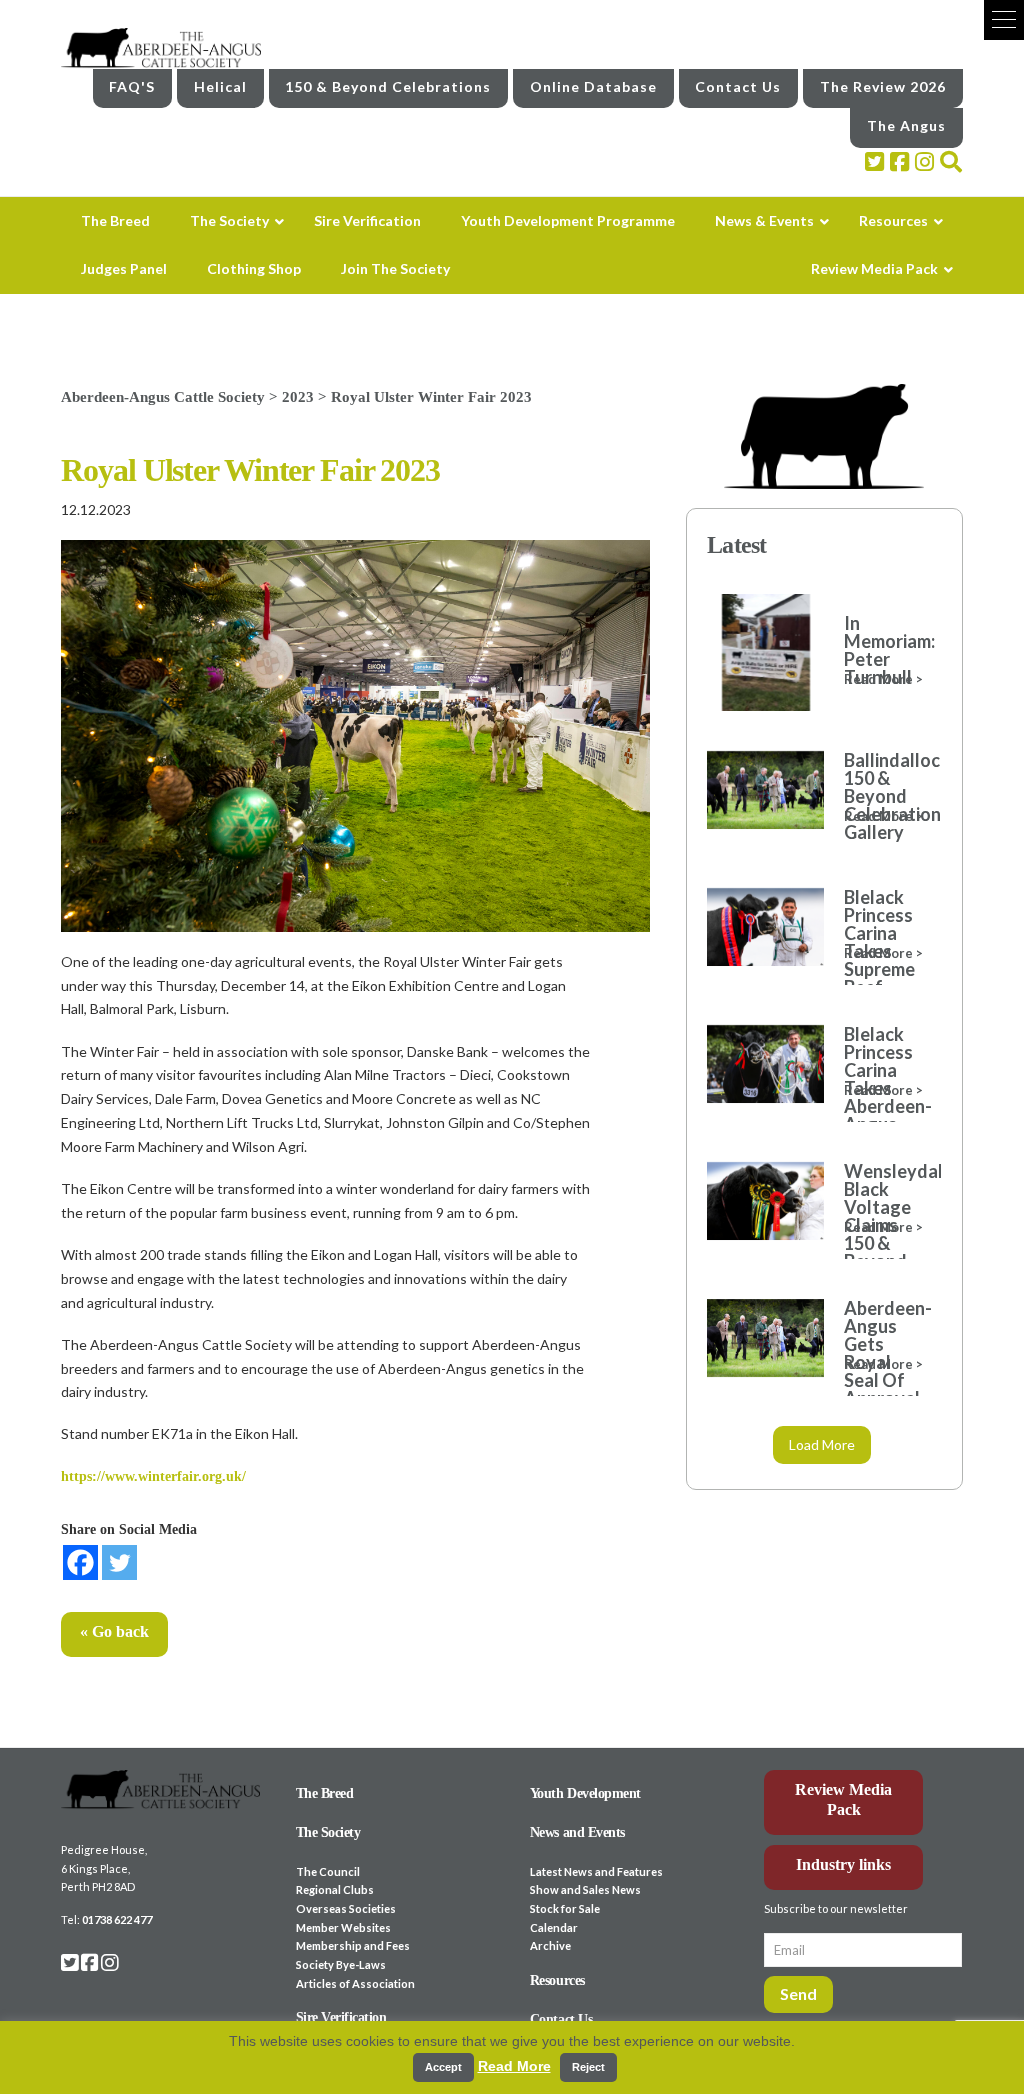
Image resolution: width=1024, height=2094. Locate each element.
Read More (514, 2066)
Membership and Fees (353, 1945)
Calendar (554, 1927)
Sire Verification (341, 2017)
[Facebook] (80, 1562)
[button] (1004, 20)
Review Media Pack (843, 1800)
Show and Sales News (585, 1889)
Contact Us (738, 86)
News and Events (577, 1832)
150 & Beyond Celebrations (388, 86)
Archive (550, 1945)
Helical (220, 86)
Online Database (593, 86)
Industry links (843, 1864)
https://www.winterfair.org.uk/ (153, 1476)
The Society (328, 1832)
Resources (557, 1980)
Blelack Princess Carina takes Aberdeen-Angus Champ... (882, 1088)
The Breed (325, 1793)
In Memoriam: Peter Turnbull (882, 650)
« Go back (114, 1631)
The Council (328, 1871)
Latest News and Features (596, 1871)
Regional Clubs (335, 1889)
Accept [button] (443, 2067)
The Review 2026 (883, 86)
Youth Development (585, 1793)
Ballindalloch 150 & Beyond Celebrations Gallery (882, 796)
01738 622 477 (117, 1919)
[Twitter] (119, 1562)
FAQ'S (132, 86)
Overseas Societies (346, 1908)
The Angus (906, 125)
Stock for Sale (565, 1908)
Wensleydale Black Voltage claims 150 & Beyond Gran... (882, 1225)
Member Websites (343, 1927)
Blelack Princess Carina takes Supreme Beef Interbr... (879, 951)
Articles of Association (355, 1983)
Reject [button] (588, 2067)
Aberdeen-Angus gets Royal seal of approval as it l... (882, 1362)
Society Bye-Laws (341, 1964)
